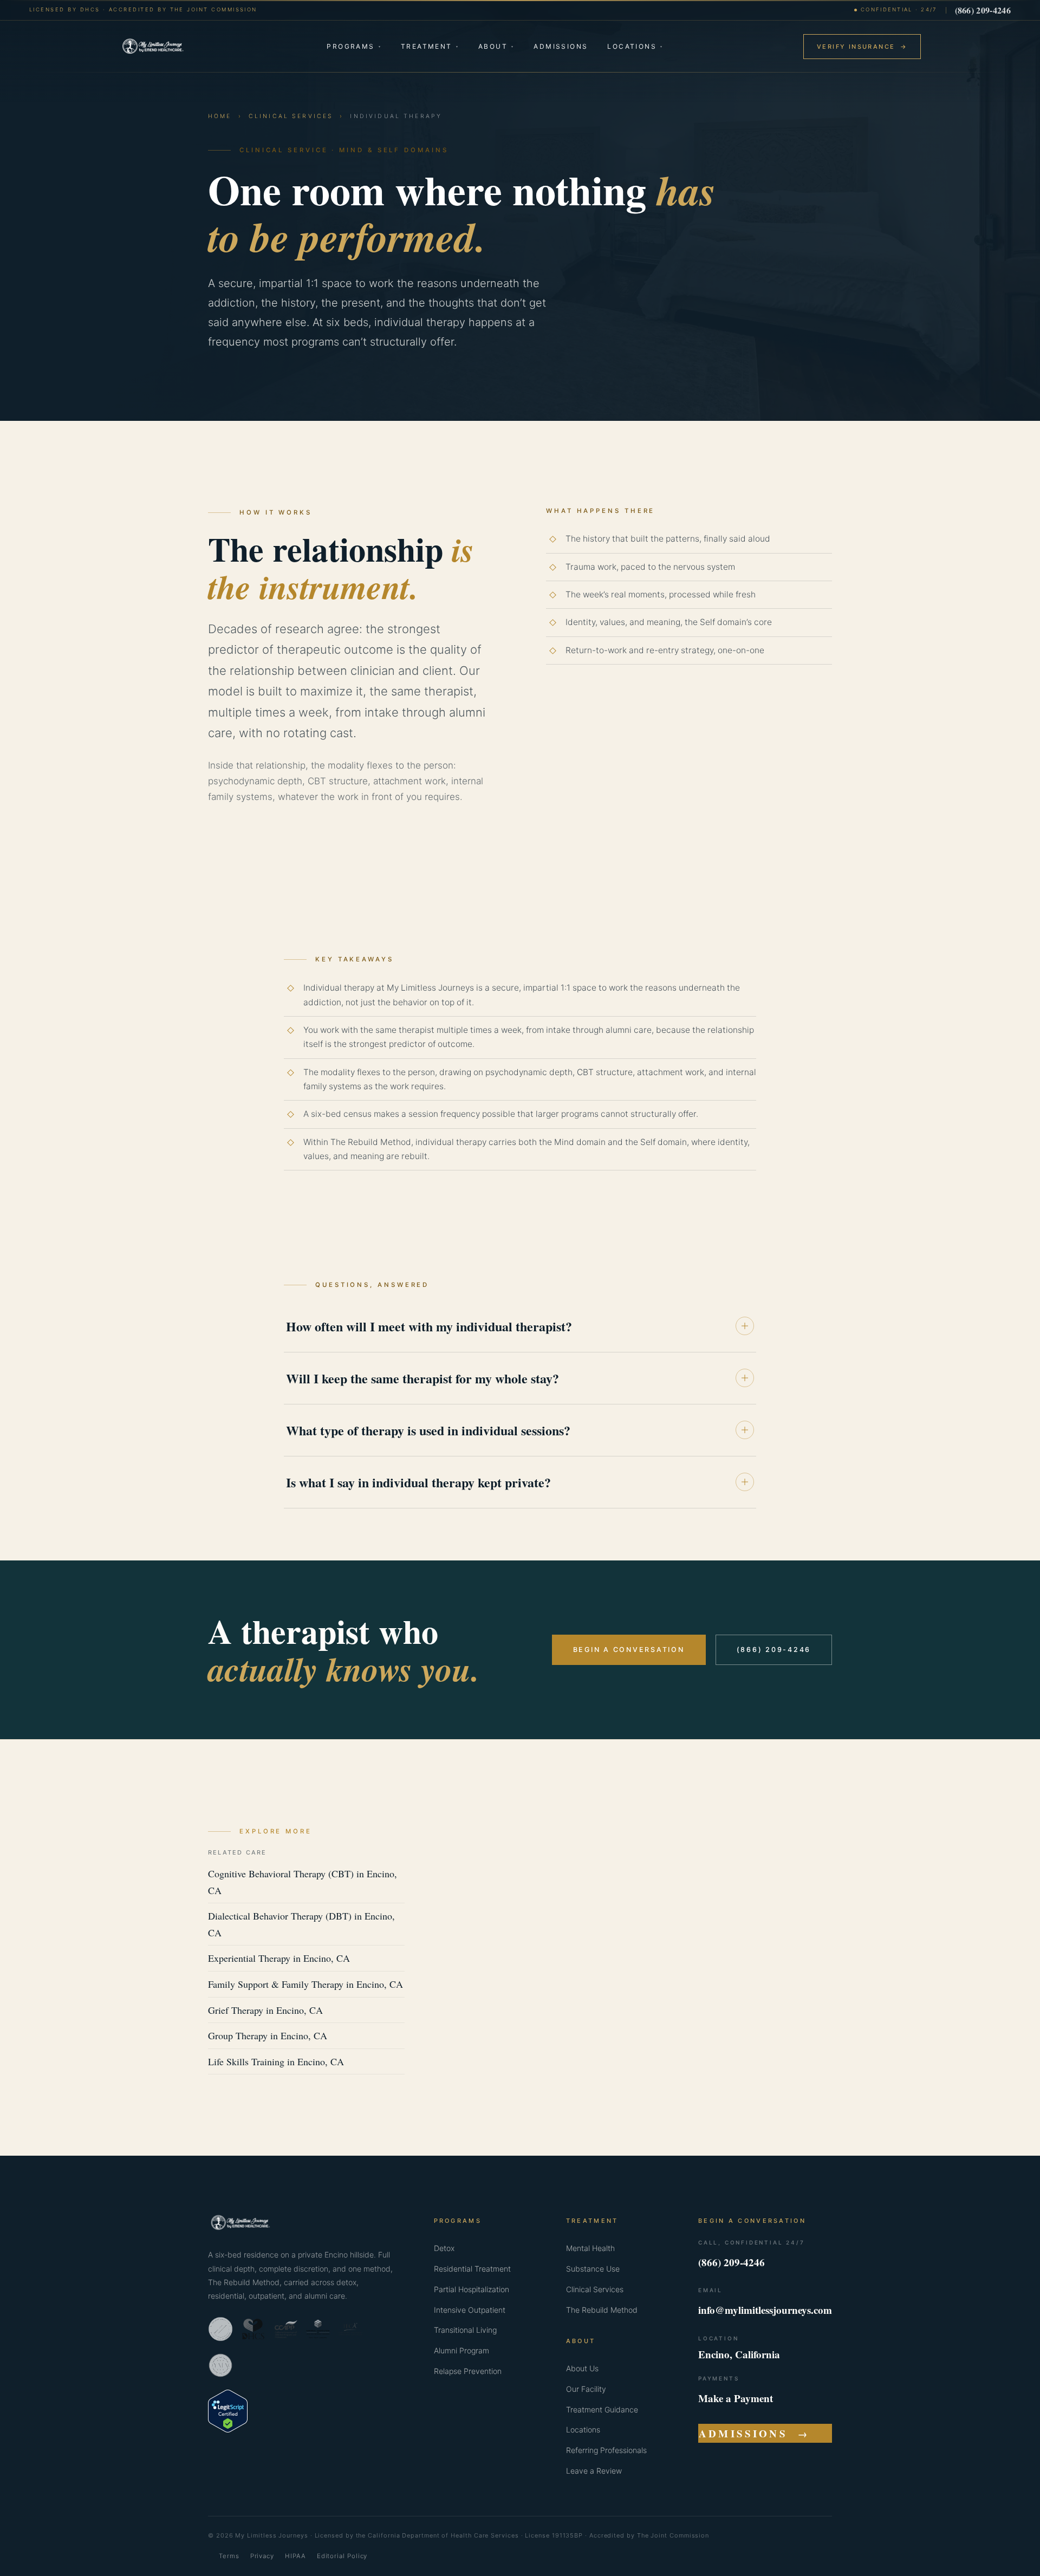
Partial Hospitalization (472, 2289)
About (496, 46)
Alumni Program (461, 2350)
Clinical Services (291, 116)
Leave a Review (594, 2471)
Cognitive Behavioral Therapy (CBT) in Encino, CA (303, 1882)
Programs (354, 46)
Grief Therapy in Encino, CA (265, 2010)
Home (220, 116)
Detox (444, 2248)
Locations (635, 46)
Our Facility (586, 2389)
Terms (229, 2556)
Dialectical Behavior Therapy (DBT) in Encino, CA (301, 1924)
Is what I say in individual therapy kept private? (418, 1482)
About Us (582, 2368)
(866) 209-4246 (983, 10)
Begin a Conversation (629, 1650)
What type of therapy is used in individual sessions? (428, 1430)
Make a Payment (736, 2398)
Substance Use (593, 2269)
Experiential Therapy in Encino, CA (279, 1958)
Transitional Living (465, 2330)
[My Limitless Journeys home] (153, 47)
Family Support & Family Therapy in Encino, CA (305, 1984)
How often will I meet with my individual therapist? (429, 1326)
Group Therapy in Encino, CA (268, 2035)
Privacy (262, 2556)
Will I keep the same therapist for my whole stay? (422, 1378)
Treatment (430, 46)
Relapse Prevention (468, 2371)
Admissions (561, 46)
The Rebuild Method (602, 2310)
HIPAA (295, 2556)
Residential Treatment (472, 2269)
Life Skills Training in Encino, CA (276, 2061)
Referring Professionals (606, 2450)
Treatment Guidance (602, 2409)
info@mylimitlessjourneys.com (765, 2310)
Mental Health (590, 2248)
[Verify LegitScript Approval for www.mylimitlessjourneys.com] (228, 2429)
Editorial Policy (342, 2556)
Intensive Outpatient (470, 2310)
